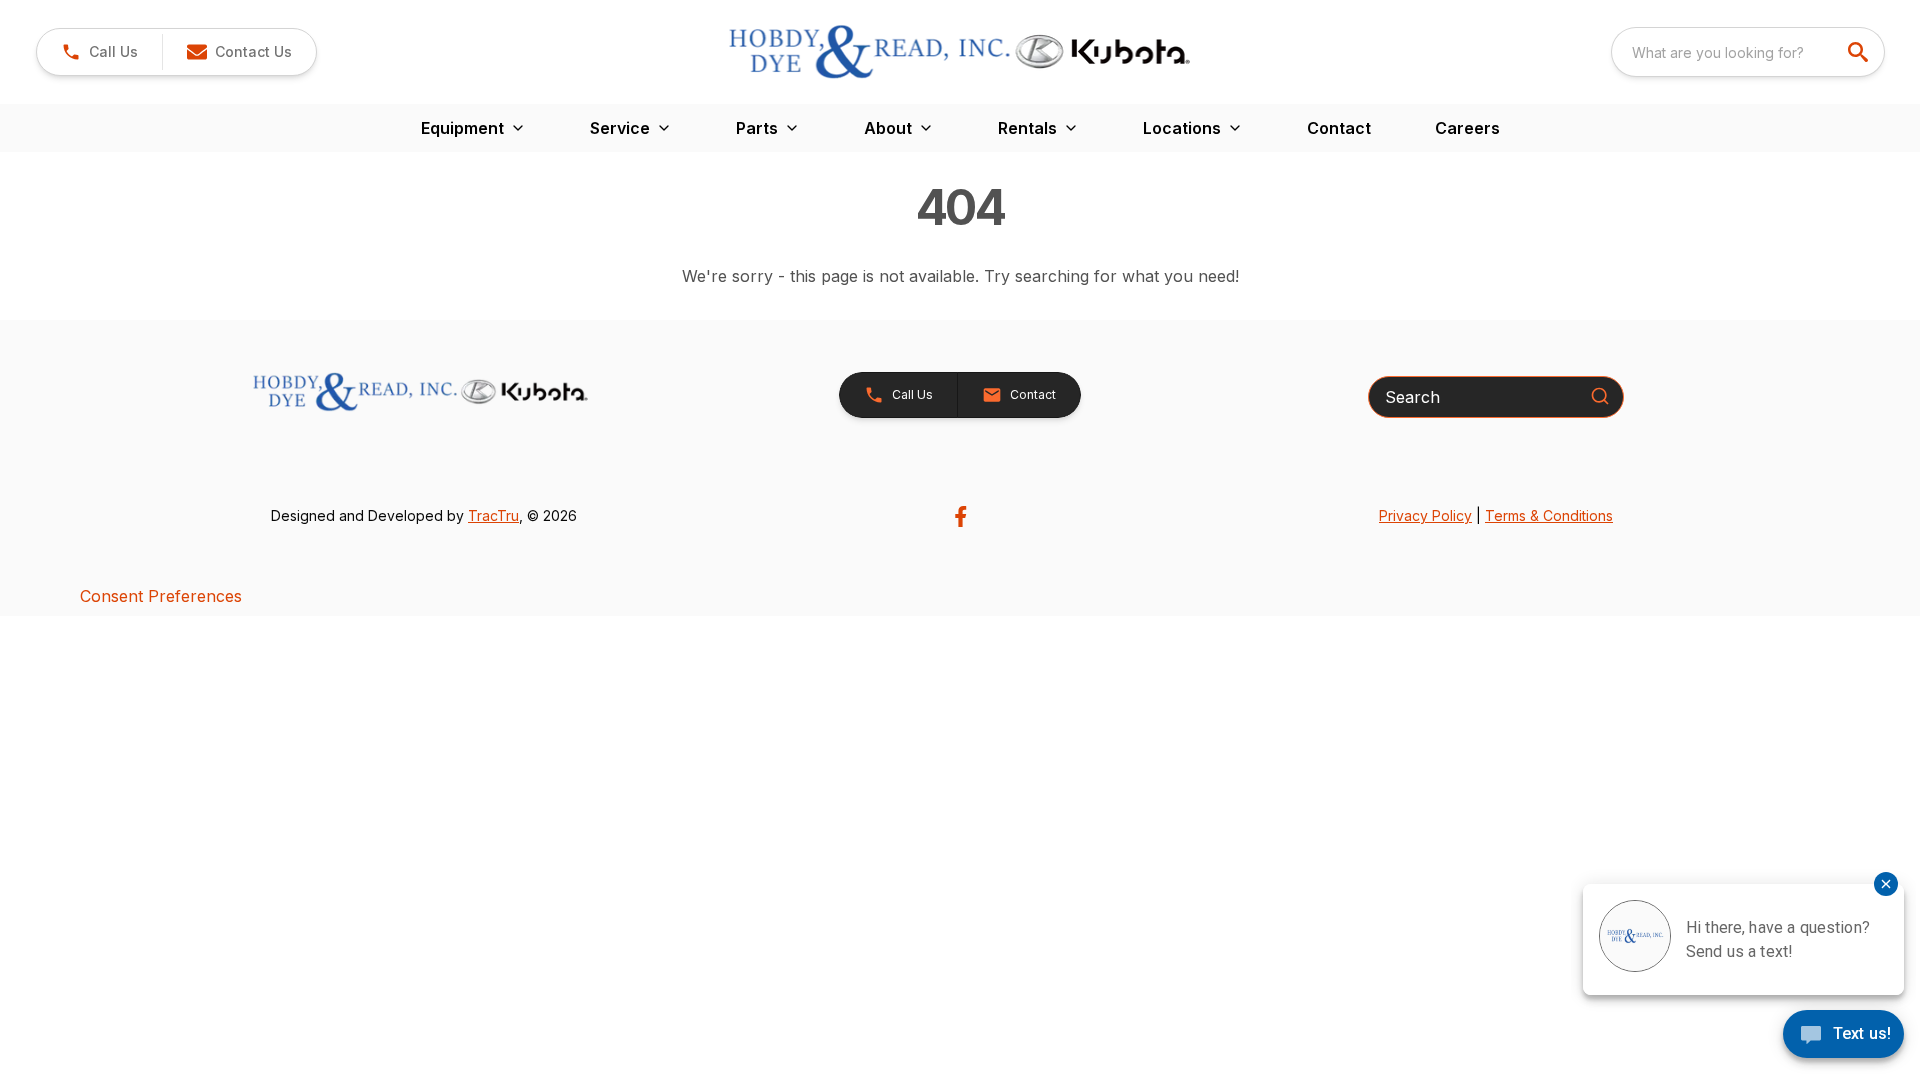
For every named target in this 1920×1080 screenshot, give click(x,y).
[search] (1860, 52)
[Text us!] (1843, 1036)
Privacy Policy (1425, 515)
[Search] (1600, 396)
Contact (1339, 128)
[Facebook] (960, 516)
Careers (1467, 128)
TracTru (493, 515)
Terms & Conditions (1549, 515)
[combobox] (1748, 52)
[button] (99, 52)
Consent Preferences (161, 596)
